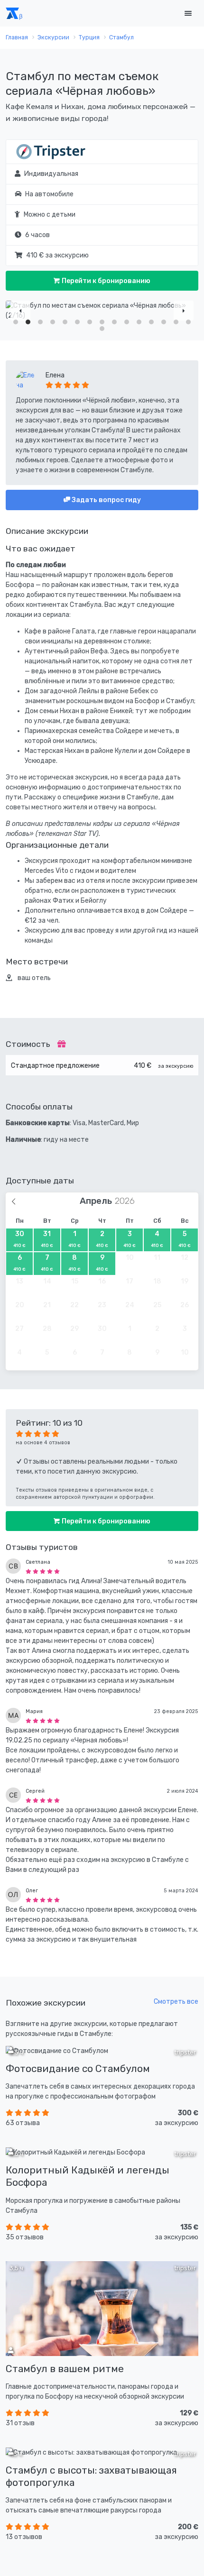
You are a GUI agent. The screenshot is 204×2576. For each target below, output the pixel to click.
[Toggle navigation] (188, 14)
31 (47, 1239)
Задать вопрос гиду (106, 500)
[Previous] (20, 311)
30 (19, 1239)
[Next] (184, 311)
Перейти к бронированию (105, 281)
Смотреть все (176, 2002)
